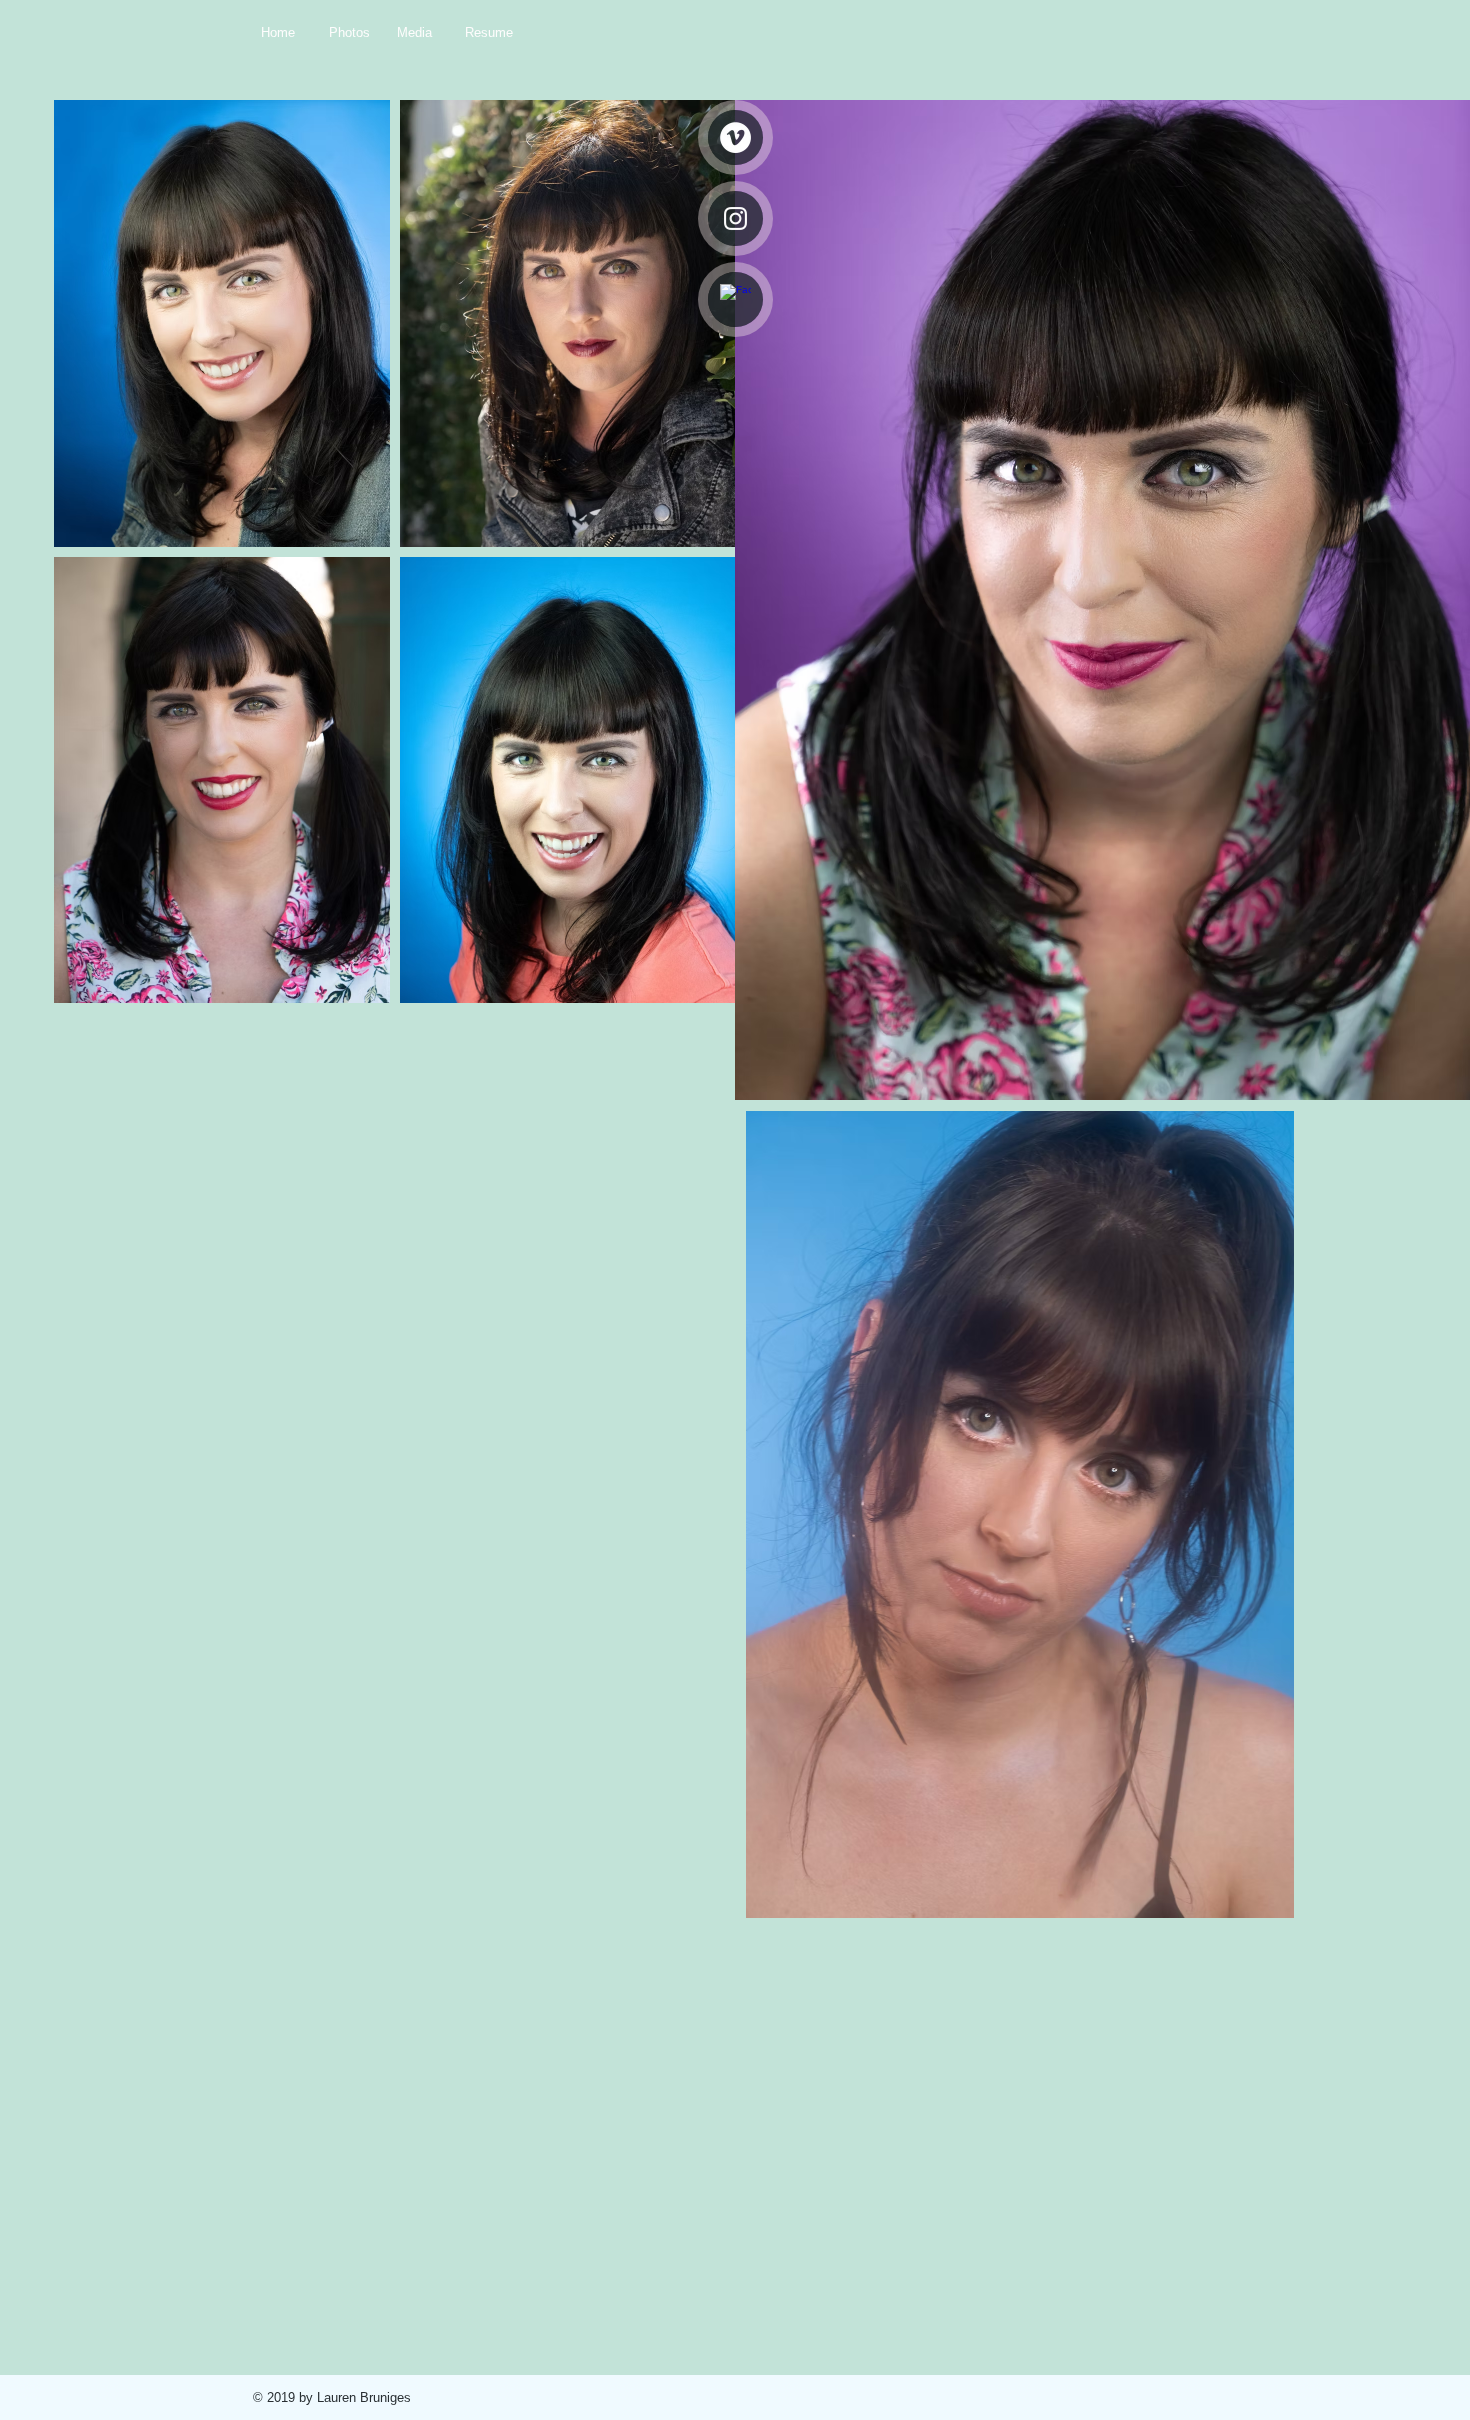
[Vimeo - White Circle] (735, 137)
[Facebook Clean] (735, 299)
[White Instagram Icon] (735, 218)
